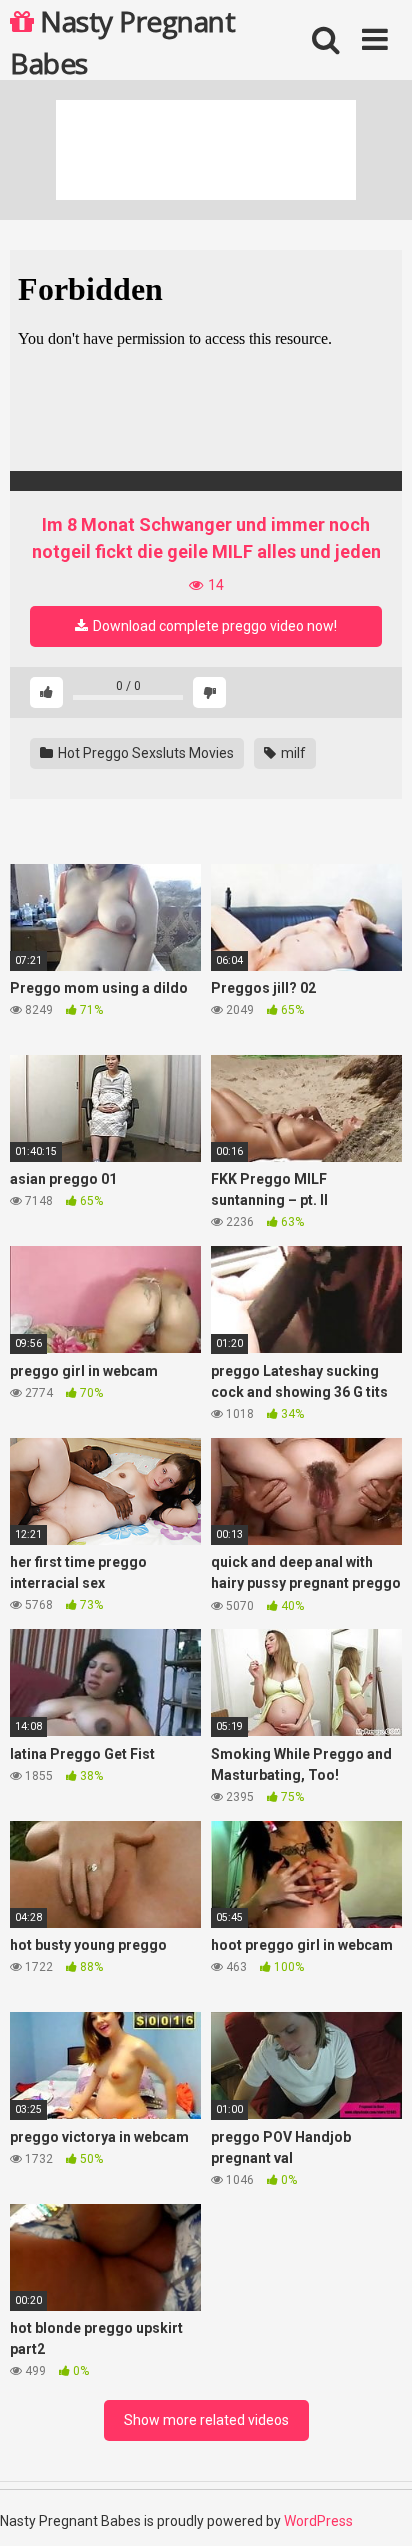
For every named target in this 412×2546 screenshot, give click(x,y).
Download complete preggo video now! (213, 626)
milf (292, 753)
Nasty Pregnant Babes (122, 41)
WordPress (318, 2521)
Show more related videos (206, 2420)
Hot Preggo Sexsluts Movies (144, 753)
